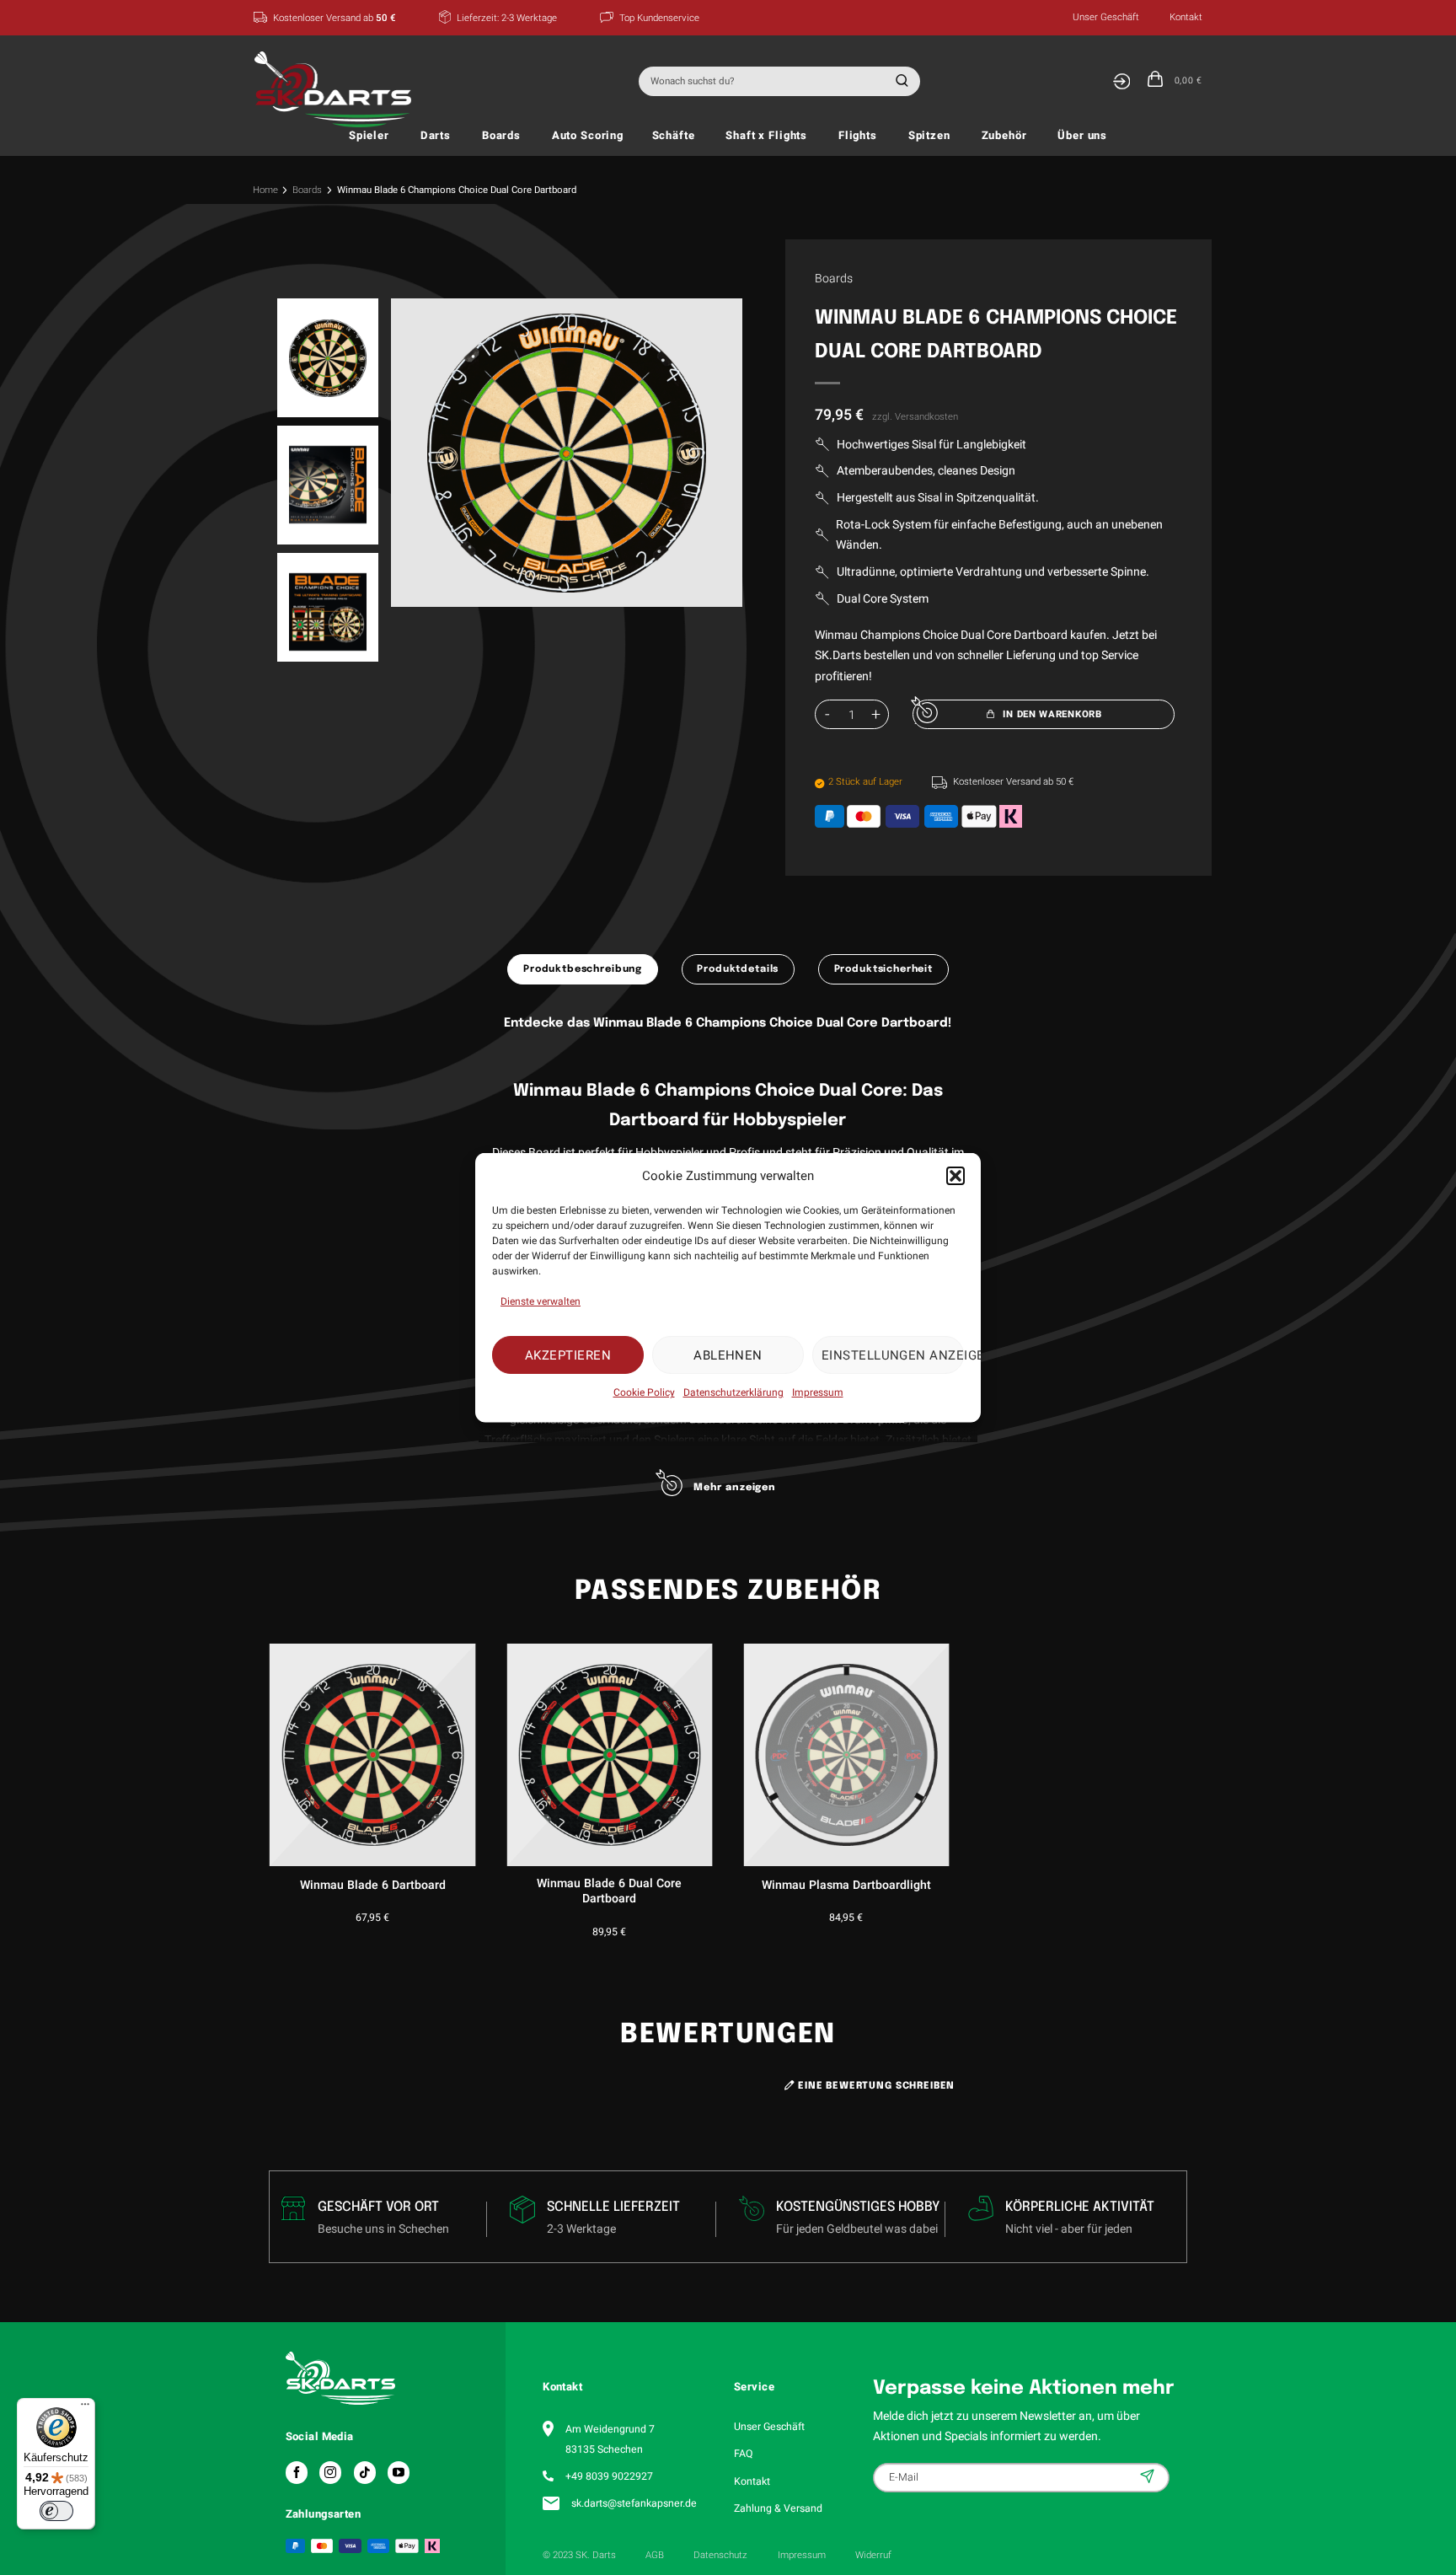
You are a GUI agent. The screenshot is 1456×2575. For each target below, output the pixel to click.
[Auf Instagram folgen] (330, 2472)
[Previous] (421, 453)
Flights (858, 136)
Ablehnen (728, 1355)
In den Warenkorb (1052, 714)
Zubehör (1004, 136)
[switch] (56, 2511)
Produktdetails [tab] (738, 969)
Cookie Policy (644, 1392)
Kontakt (1186, 17)
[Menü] (85, 2408)
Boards (501, 136)
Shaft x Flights (766, 136)
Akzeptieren (568, 1355)
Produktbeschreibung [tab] (583, 969)
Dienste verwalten (541, 1301)
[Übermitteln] (899, 81)
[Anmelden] (1121, 81)
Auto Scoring (588, 136)
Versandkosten (926, 417)
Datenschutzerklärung (733, 1392)
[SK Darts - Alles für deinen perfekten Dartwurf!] (337, 89)
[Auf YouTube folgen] (399, 2472)
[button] (955, 1175)
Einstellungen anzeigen (893, 1355)
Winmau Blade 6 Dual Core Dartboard (609, 1892)
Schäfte (674, 136)
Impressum (818, 1392)
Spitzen (929, 136)
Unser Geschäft (1106, 17)
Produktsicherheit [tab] (883, 969)
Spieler (369, 136)
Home (265, 190)
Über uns (1082, 136)
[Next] (712, 453)
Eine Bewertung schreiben (875, 2086)
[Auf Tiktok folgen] (365, 2472)
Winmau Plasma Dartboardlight (846, 1886)
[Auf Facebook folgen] (297, 2472)
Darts (436, 136)
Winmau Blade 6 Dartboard (373, 1886)
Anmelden (1149, 2476)
